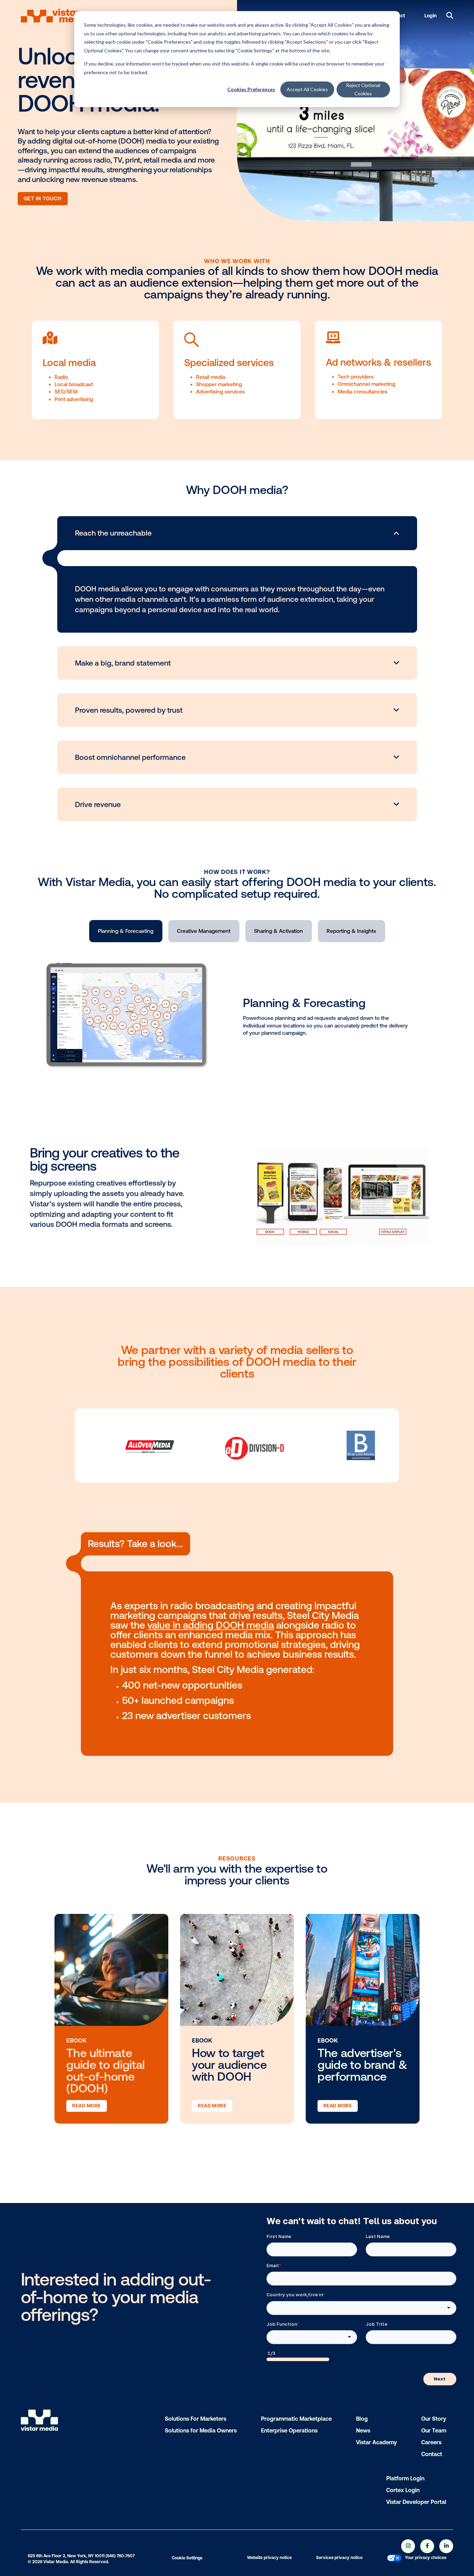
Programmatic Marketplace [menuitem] (296, 2419)
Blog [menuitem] (362, 2419)
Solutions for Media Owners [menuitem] (201, 2430)
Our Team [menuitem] (434, 2430)
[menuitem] (394, 2559)
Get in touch (43, 199)
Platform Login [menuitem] (405, 2478)
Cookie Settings (187, 2558)
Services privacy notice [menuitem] (339, 2558)
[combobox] (361, 2308)
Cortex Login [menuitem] (403, 2490)
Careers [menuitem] (431, 2442)
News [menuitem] (363, 2430)
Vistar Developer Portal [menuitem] (416, 2502)
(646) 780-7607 (120, 2556)
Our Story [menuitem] (434, 2419)
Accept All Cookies (307, 89)
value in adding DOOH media (211, 1625)
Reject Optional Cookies (363, 89)
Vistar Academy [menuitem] (376, 2442)
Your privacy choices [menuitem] (426, 2558)
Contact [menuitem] (432, 2454)
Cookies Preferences (251, 89)
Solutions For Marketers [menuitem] (196, 2419)
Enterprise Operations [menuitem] (289, 2430)
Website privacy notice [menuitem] (269, 2558)
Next (440, 2379)
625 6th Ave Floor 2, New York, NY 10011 (66, 2556)
